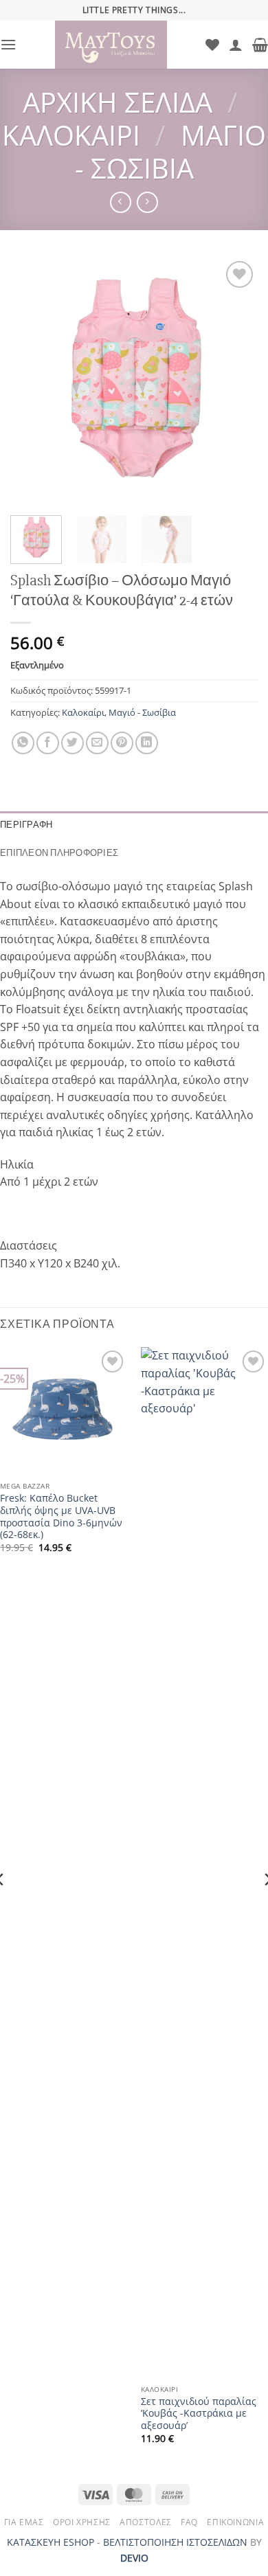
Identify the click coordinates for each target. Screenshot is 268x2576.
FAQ (189, 2522)
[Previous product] (147, 202)
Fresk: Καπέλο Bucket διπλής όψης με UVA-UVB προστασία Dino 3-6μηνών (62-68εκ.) (61, 1516)
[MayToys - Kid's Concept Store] (111, 45)
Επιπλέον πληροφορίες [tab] (59, 853)
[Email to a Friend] (97, 743)
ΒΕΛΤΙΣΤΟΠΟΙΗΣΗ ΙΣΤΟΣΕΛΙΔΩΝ (175, 2542)
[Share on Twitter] (72, 743)
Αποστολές (146, 2522)
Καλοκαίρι (71, 135)
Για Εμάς (24, 2522)
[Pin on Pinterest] (122, 743)
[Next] (236, 381)
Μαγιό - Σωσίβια (171, 151)
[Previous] (32, 381)
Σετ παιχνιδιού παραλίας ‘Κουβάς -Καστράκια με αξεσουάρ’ (199, 2414)
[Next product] (121, 202)
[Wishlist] (212, 45)
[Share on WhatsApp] (23, 743)
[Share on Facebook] (48, 743)
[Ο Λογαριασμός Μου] (236, 45)
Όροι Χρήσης (82, 2522)
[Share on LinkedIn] (147, 743)
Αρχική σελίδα (118, 102)
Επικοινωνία (235, 2522)
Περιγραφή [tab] (26, 825)
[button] (8, 44)
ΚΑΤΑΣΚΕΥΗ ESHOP (51, 2542)
